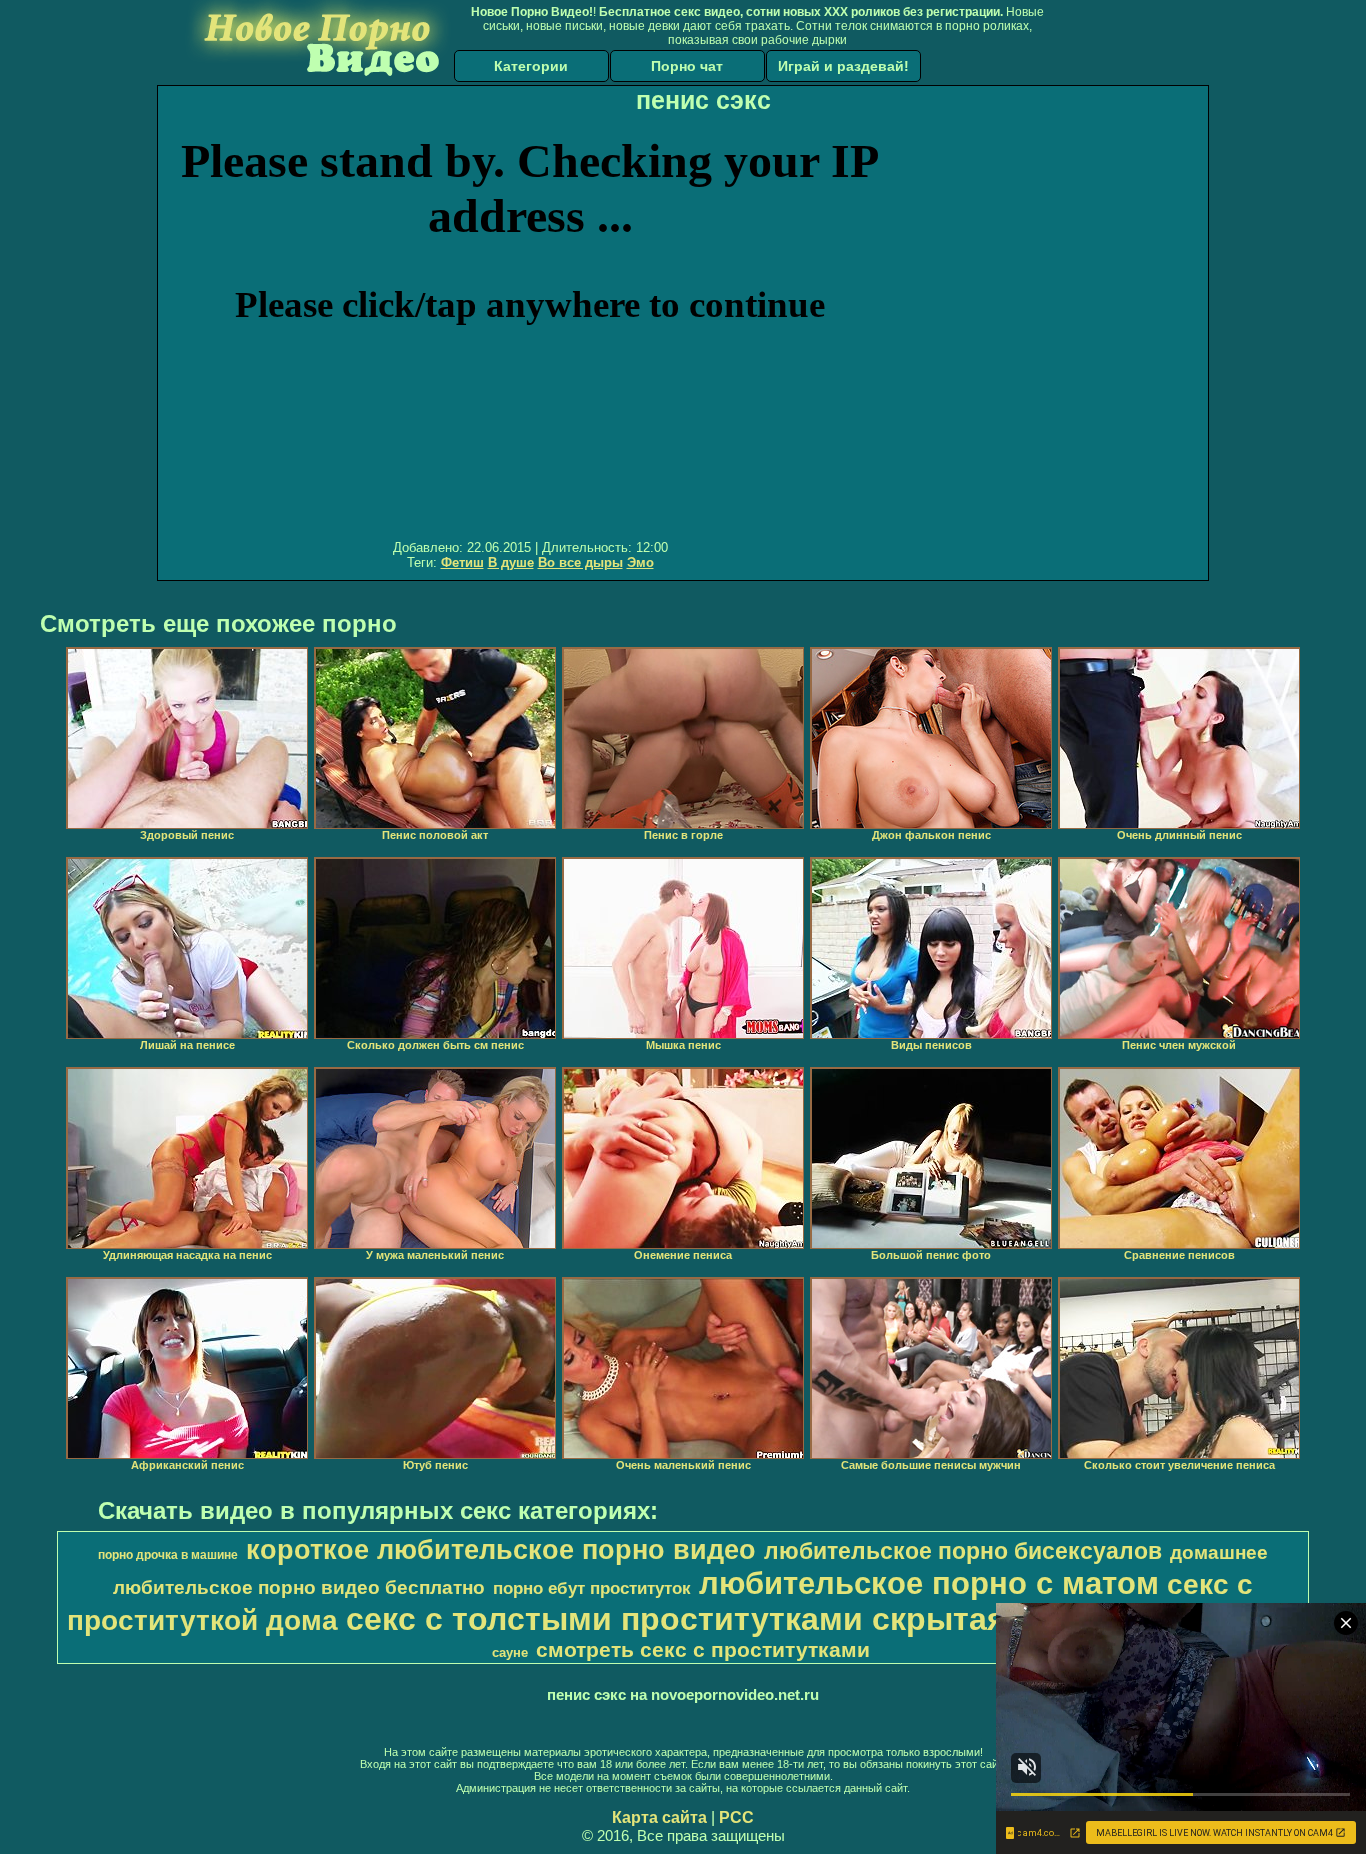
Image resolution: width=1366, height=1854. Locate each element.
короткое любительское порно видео (501, 1550)
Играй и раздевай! (843, 66)
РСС (736, 1817)
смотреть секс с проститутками (703, 1650)
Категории (531, 66)
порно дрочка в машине (168, 1555)
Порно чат (687, 66)
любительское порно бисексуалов (963, 1551)
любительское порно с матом (929, 1583)
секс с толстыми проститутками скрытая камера (737, 1619)
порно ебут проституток (592, 1588)
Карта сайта (659, 1817)
